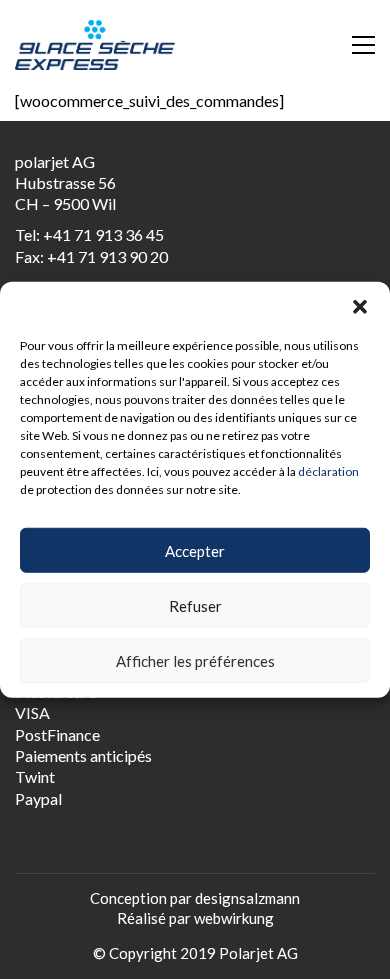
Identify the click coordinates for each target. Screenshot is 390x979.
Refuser (195, 605)
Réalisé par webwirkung (195, 918)
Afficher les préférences (195, 660)
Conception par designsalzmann (195, 898)
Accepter (195, 550)
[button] (360, 306)
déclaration (328, 470)
